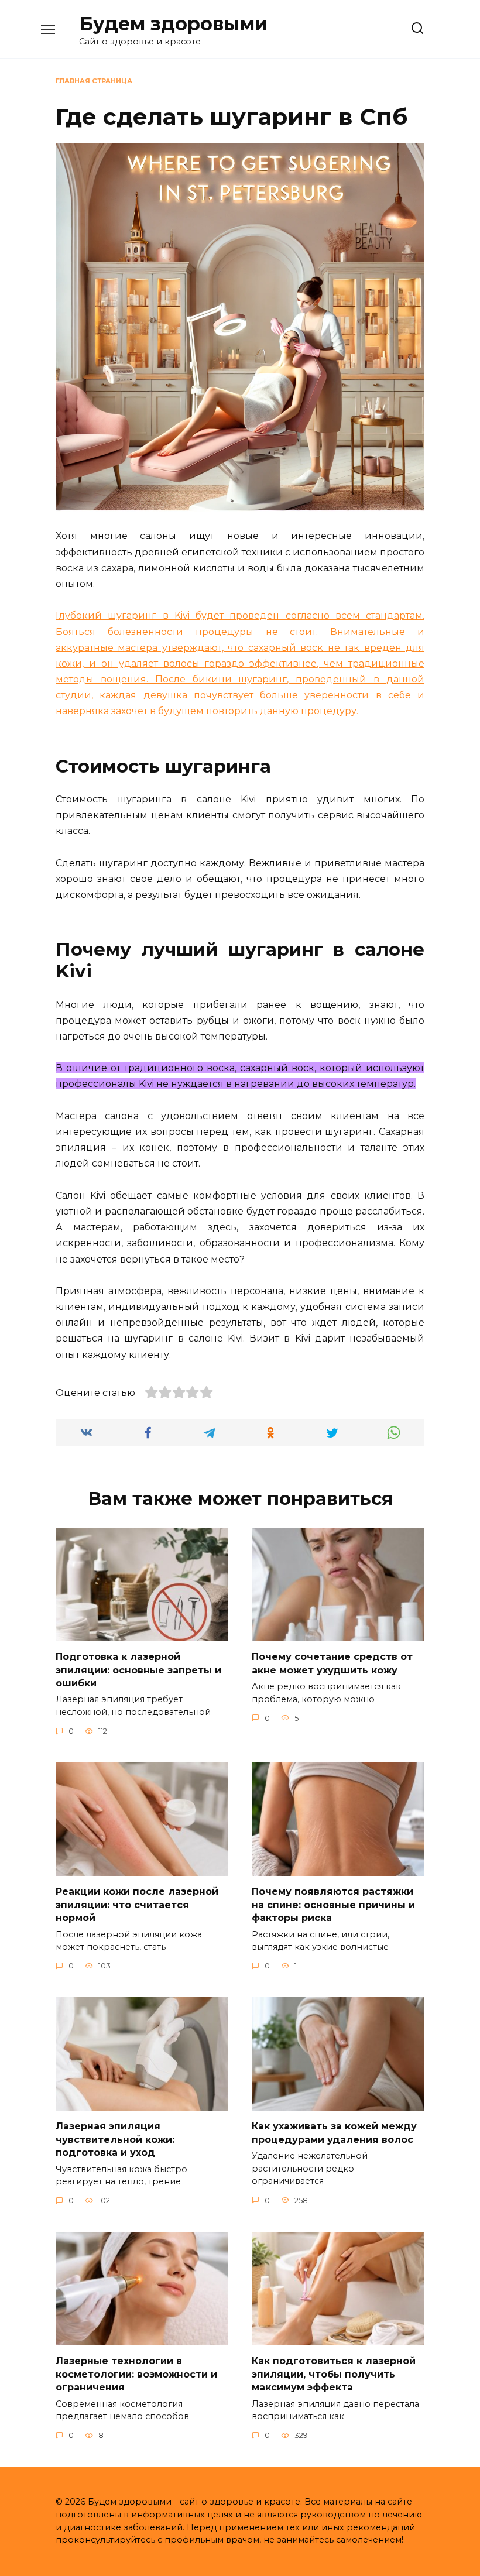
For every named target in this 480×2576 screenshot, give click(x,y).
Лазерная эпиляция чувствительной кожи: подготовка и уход (115, 2139)
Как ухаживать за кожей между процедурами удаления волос (334, 2133)
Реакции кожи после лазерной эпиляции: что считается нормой (137, 1905)
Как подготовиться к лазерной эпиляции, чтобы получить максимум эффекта (334, 2374)
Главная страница (94, 81)
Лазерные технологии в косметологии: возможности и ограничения (136, 2374)
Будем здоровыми (173, 24)
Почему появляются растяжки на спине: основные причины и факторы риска (333, 1905)
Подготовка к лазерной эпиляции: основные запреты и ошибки (138, 1670)
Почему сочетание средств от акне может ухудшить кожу (332, 1663)
